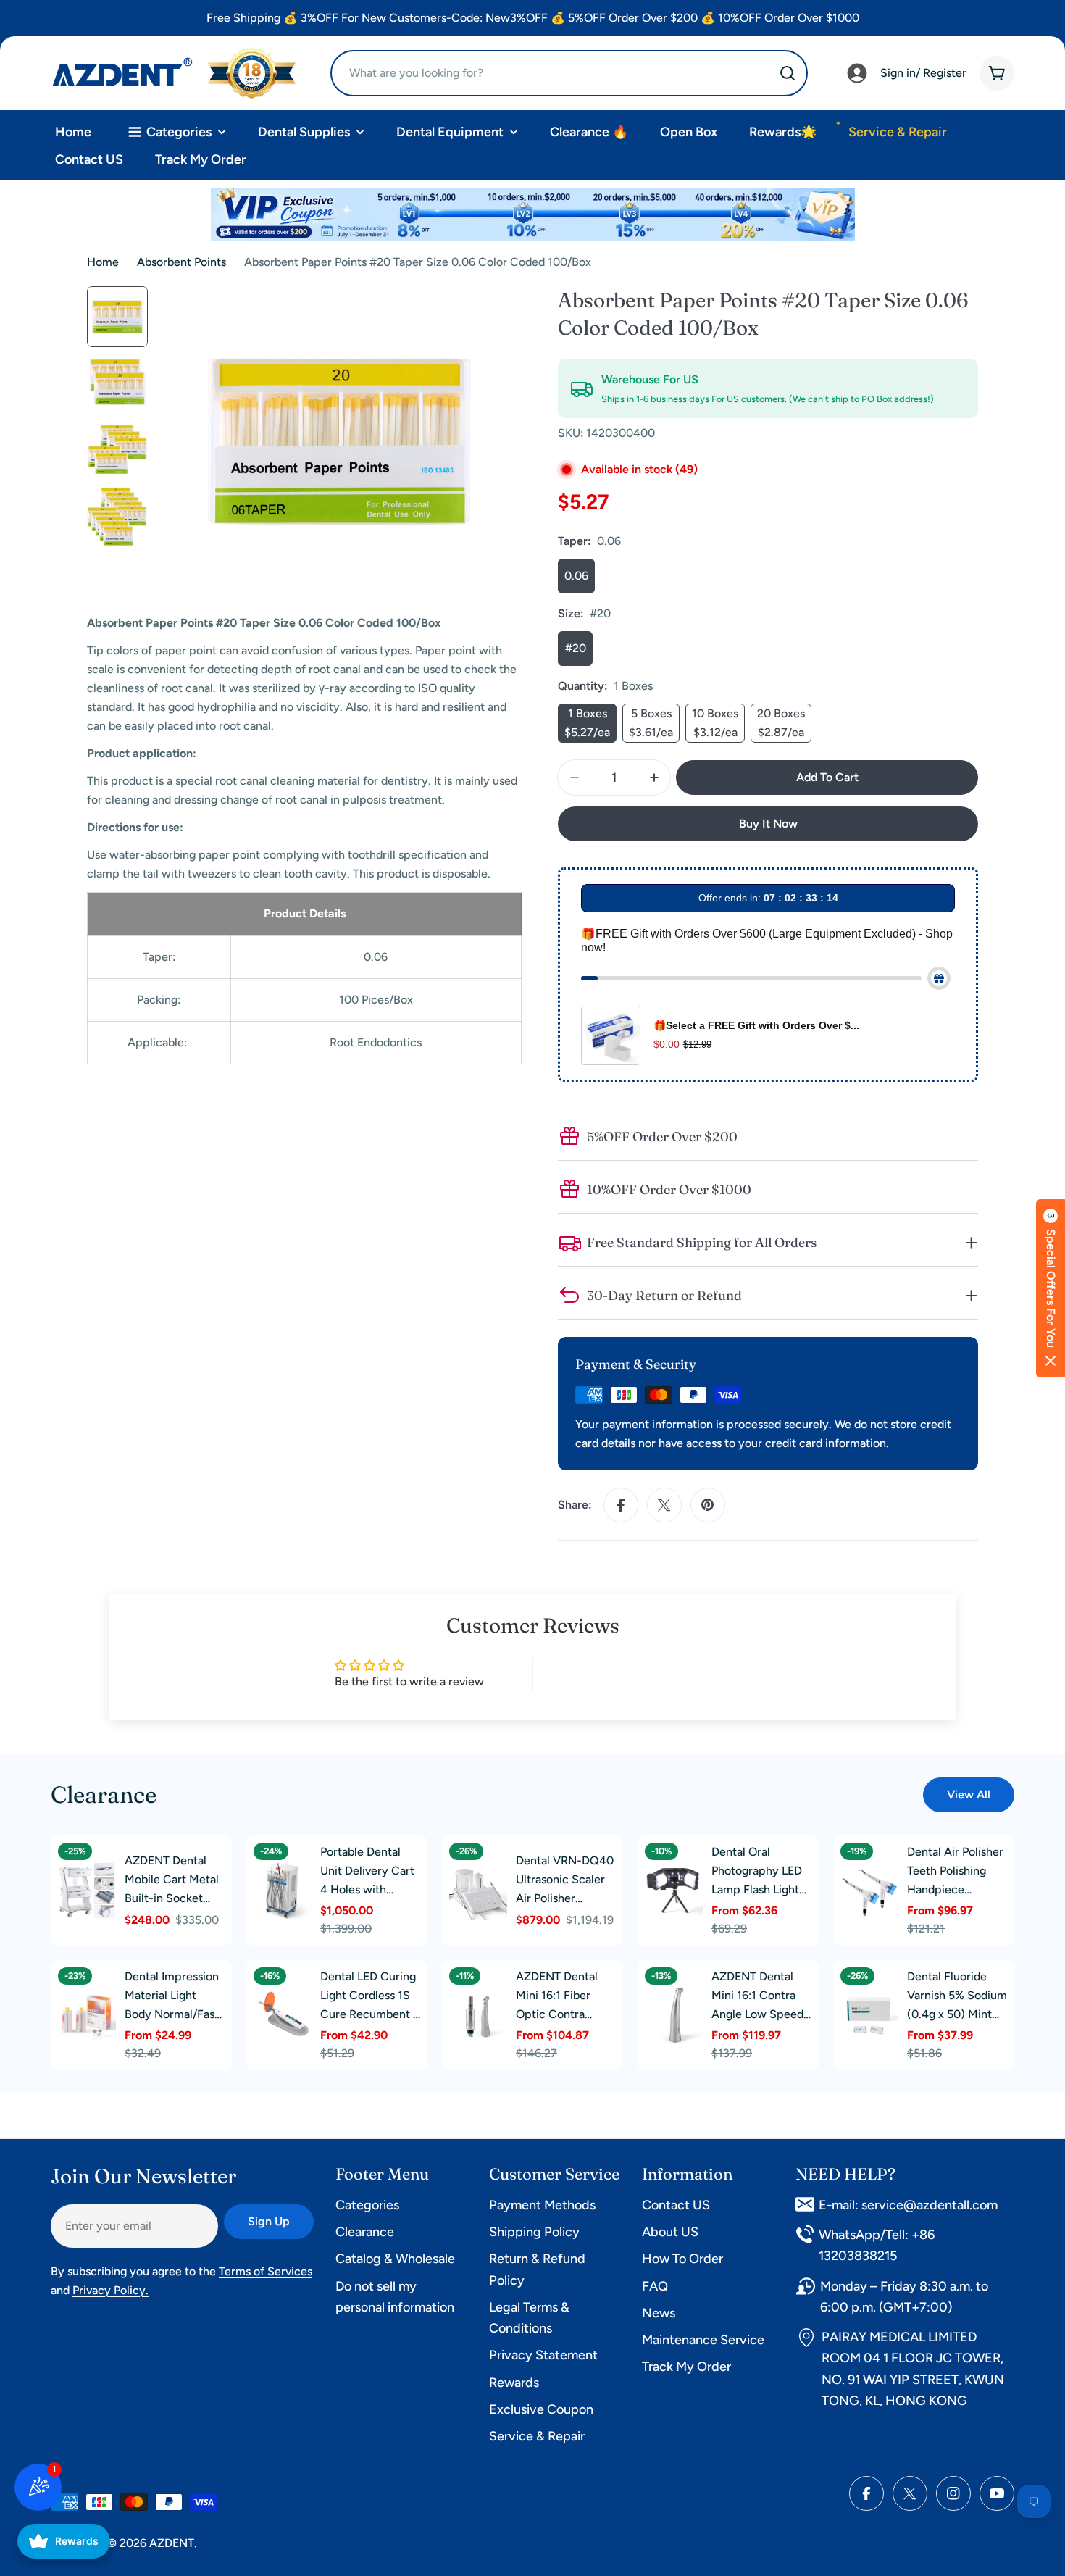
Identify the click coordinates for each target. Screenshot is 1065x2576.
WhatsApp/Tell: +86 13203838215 (877, 2245)
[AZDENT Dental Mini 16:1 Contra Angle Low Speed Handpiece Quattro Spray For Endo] (674, 2015)
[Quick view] (101, 1872)
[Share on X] (664, 1505)
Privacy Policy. (110, 2290)
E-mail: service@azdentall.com (908, 2205)
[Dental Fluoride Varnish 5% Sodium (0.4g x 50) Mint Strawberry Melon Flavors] (869, 2015)
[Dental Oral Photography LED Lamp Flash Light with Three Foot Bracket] (674, 1891)
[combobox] (569, 73)
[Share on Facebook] (621, 1505)
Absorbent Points (181, 262)
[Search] (788, 73)
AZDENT (172, 2543)
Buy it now (768, 824)
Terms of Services (266, 2271)
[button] (1051, 1288)
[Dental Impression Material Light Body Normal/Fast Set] (87, 2015)
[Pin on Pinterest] (708, 1505)
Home (103, 262)
